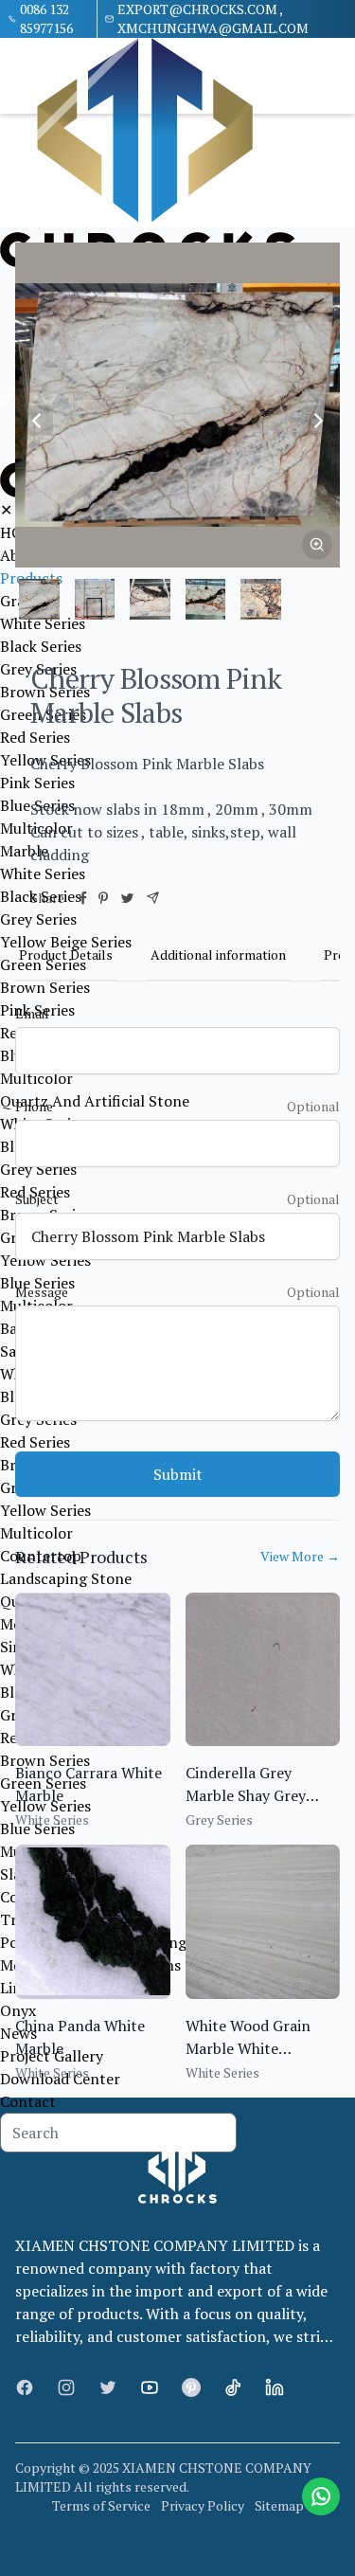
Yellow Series (45, 1260)
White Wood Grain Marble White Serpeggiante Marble (257, 2048)
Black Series (41, 646)
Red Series (35, 1442)
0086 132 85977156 (46, 18)
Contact (28, 2101)
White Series (43, 623)
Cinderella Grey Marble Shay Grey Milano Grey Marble (253, 1795)
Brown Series (45, 987)
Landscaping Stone (66, 1578)
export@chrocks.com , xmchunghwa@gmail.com (213, 18)
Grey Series (38, 919)
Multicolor (36, 1078)
